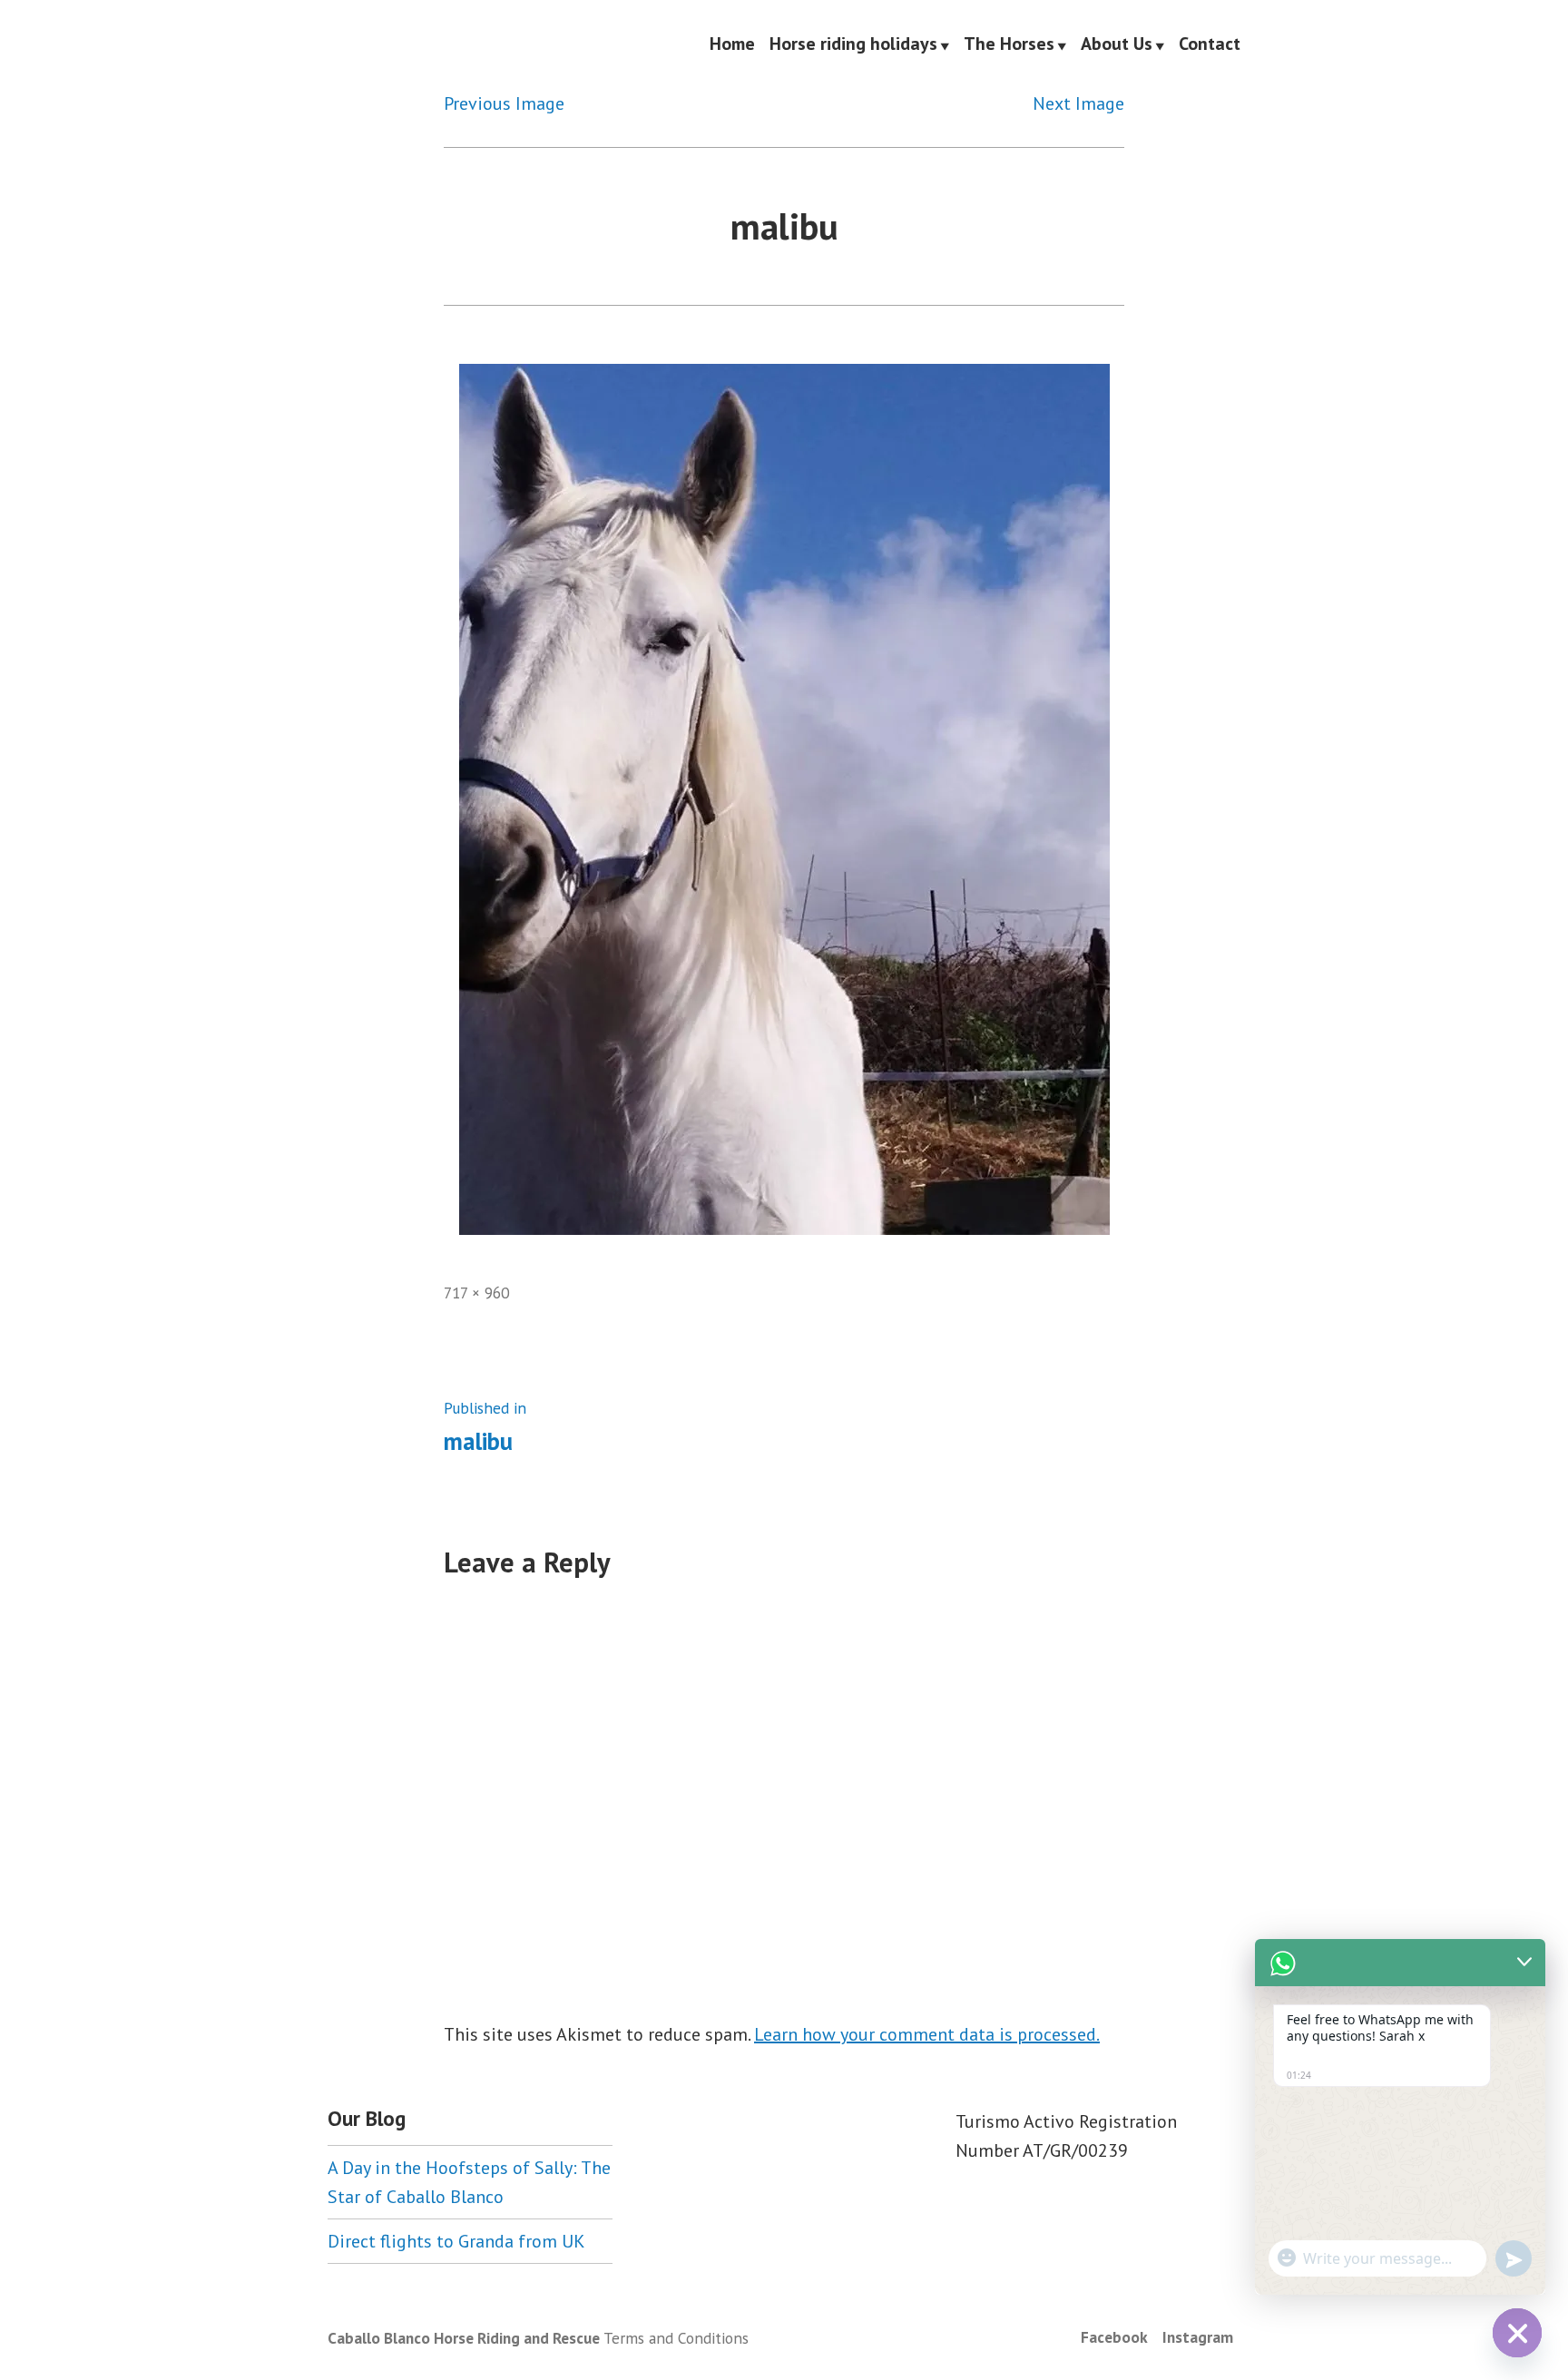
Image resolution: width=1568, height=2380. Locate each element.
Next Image (1078, 103)
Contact (1210, 44)
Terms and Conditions (676, 2338)
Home (732, 44)
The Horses (1009, 44)
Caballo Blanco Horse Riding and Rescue (464, 2338)
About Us (1117, 44)
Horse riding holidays (853, 44)
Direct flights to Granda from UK (456, 2241)
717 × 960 (476, 1293)
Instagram (1198, 2337)
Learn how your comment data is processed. (927, 2034)
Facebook (1114, 2337)
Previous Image (504, 103)
